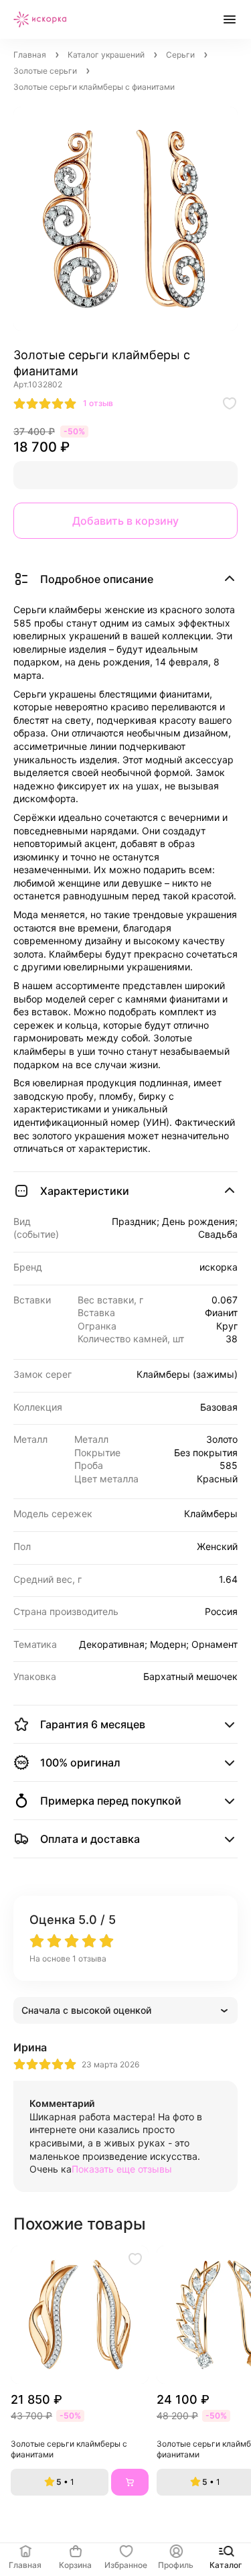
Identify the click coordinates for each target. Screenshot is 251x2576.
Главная (30, 55)
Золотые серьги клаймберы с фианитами (70, 2449)
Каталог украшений (106, 55)
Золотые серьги (45, 71)
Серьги (180, 55)
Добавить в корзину (125, 521)
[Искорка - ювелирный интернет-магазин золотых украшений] (40, 19)
